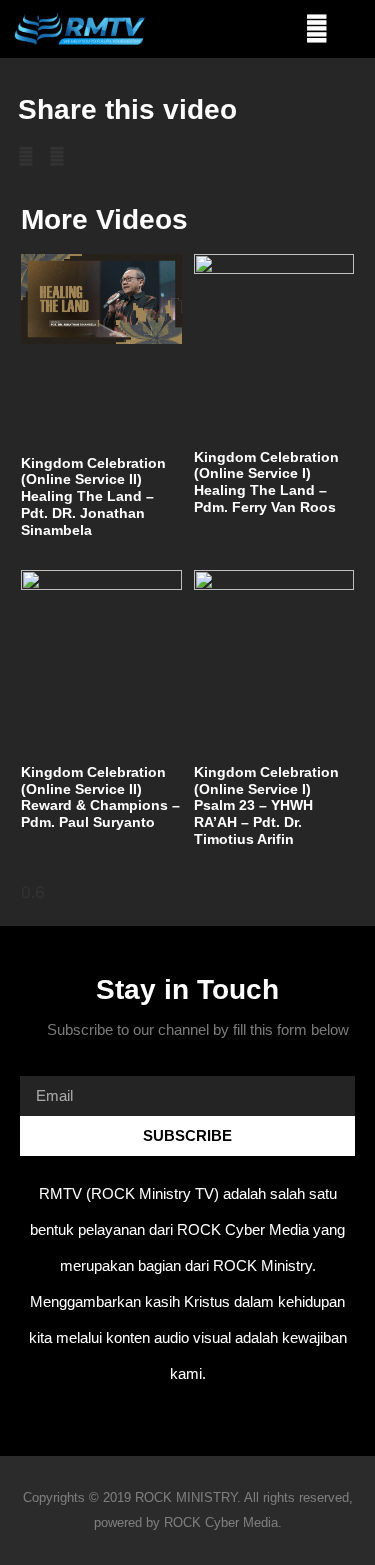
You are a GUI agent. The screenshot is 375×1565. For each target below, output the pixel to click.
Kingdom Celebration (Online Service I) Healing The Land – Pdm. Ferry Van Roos (266, 482)
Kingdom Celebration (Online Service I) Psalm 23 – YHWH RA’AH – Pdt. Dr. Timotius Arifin (266, 805)
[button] (317, 29)
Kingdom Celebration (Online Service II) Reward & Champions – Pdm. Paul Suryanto (100, 797)
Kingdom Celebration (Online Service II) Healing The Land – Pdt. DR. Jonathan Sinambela (93, 496)
